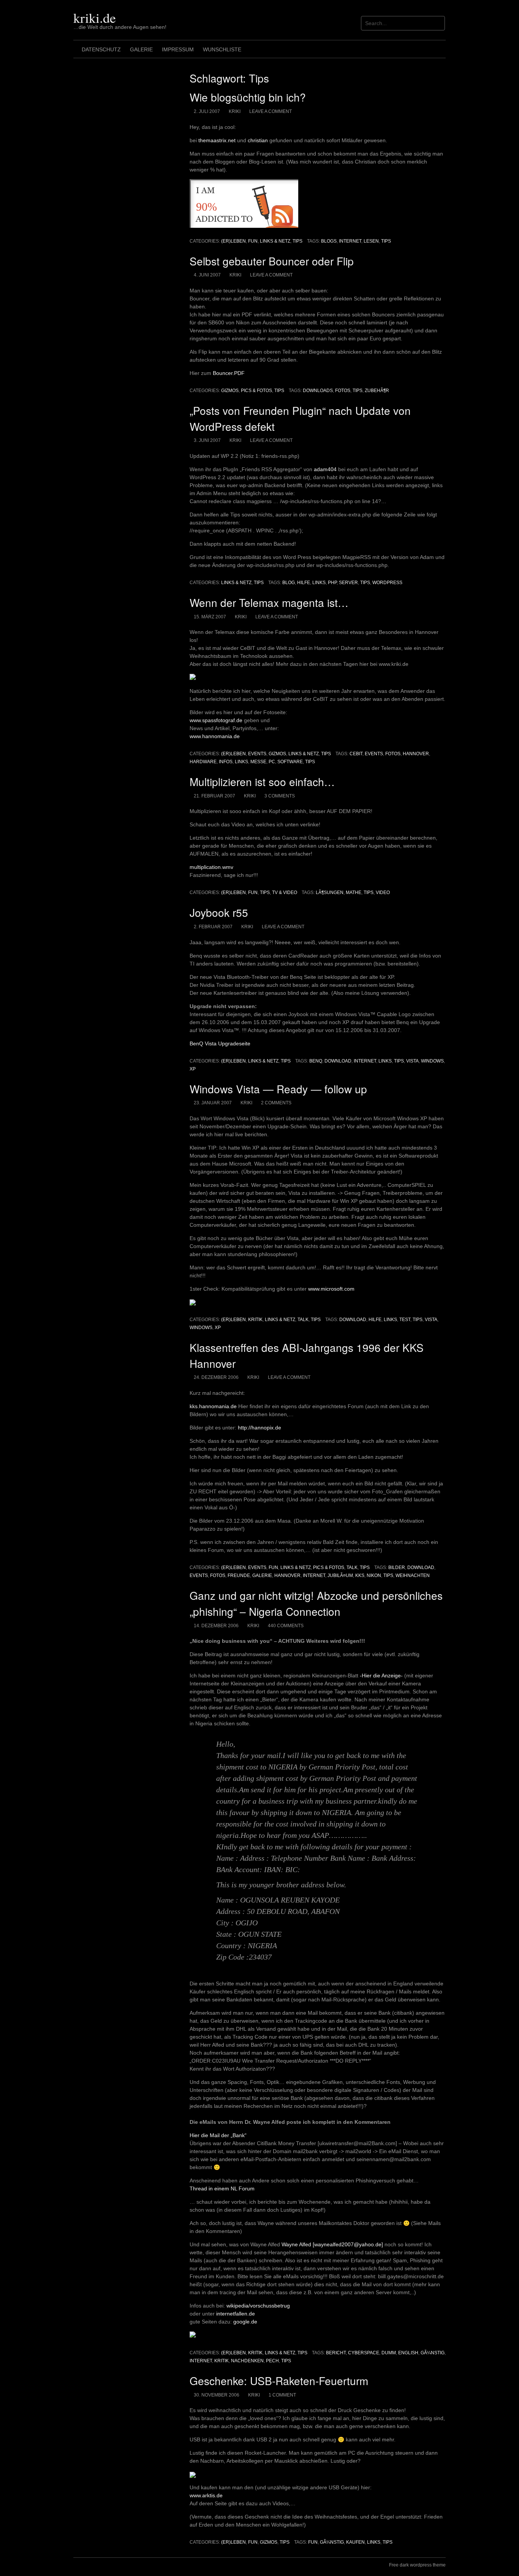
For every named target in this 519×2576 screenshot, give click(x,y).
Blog (289, 583)
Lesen (371, 241)
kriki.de (95, 17)
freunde (239, 1575)
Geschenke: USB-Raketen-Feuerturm (279, 2381)
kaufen (355, 2542)
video (383, 893)
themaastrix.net (217, 140)
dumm (389, 2353)
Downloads (318, 391)
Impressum (178, 49)
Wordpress (387, 583)
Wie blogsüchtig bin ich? (248, 97)
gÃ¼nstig (433, 2353)
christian (258, 140)
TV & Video (285, 893)
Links (319, 583)
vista (412, 1061)
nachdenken (247, 2361)
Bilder (397, 1568)
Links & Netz (275, 241)
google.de (245, 2322)
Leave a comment (271, 111)
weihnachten (413, 1575)
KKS (360, 1575)
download (338, 1061)
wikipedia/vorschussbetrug (258, 2306)
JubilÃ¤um (340, 1575)
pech (272, 2361)
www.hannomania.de (215, 736)
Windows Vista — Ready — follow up (278, 1089)
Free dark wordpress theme (417, 2565)
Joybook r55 (219, 912)
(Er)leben (233, 241)
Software (290, 762)
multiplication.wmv (211, 867)
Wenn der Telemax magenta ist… (269, 602)
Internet (350, 241)
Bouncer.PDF (229, 373)
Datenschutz (101, 49)
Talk (303, 1320)
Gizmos (230, 391)
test (405, 1320)
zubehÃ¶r (377, 391)
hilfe (304, 583)
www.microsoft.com (331, 1289)
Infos (226, 762)
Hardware (203, 762)
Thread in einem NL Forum (222, 2188)
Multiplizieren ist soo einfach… (262, 781)
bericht (336, 2353)
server (348, 583)
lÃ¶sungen (330, 893)
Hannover (416, 754)
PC (272, 762)
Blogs (329, 241)
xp (193, 1069)
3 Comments (280, 796)
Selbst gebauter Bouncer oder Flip (272, 261)
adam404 (325, 469)
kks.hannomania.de (213, 1406)
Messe (258, 762)
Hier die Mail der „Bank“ (218, 2135)
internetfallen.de (236, 2314)
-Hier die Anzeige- (381, 1676)
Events (257, 754)
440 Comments (286, 1626)
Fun (253, 241)
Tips (297, 241)
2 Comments (276, 1103)
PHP (332, 583)
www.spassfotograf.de (216, 720)
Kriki (235, 111)
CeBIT (356, 754)
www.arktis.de (206, 2495)
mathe (354, 893)
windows (432, 1061)
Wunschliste (222, 49)
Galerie (141, 49)
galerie (262, 1575)
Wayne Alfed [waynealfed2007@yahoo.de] (332, 2244)
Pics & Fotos (256, 391)
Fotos (343, 391)
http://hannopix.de (259, 1428)
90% (206, 207)
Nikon (374, 1575)
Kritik (255, 1320)
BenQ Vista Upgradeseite (220, 1043)
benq (316, 1061)
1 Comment (282, 2395)
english (408, 2353)
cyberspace (364, 2353)
